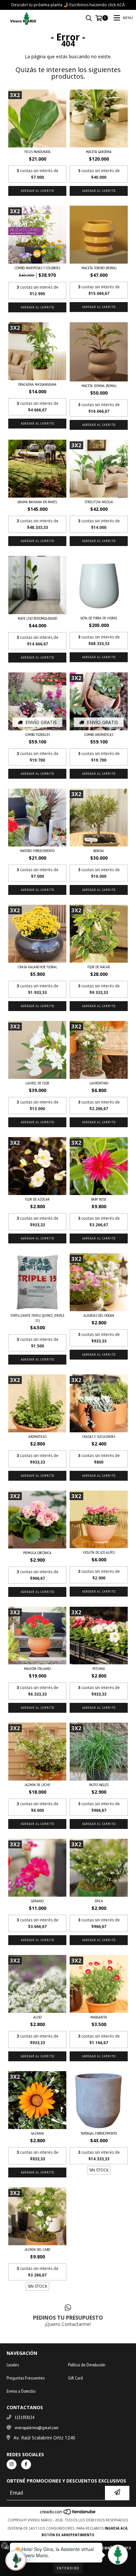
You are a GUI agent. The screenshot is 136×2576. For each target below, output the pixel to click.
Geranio (37, 1901)
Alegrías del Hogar (99, 1315)
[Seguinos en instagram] (12, 2464)
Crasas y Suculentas (99, 1436)
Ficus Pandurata (37, 152)
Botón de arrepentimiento (68, 2535)
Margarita (99, 2017)
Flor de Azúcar (37, 1199)
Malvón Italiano (37, 1668)
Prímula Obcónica (37, 1553)
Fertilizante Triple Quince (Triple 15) (37, 1318)
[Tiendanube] (68, 2513)
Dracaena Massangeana (37, 384)
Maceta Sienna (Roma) (99, 386)
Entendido (68, 2568)
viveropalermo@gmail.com (36, 2428)
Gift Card (75, 2378)
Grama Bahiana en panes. (37, 502)
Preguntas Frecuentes (26, 2378)
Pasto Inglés (99, 1785)
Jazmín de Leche (37, 1785)
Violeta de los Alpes (99, 1552)
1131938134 (24, 2417)
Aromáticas (37, 1436)
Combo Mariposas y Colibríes (37, 268)
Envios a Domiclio (21, 2391)
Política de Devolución (87, 2365)
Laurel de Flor (37, 1083)
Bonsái (99, 851)
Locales (13, 2365)
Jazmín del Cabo (37, 2249)
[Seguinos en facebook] (26, 2464)
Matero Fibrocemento (37, 851)
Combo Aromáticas (99, 734)
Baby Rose (99, 1199)
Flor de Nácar (99, 967)
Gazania (37, 2133)
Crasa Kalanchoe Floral (37, 967)
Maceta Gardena (99, 152)
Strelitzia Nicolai (99, 502)
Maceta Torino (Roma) (99, 268)
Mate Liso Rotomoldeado (37, 618)
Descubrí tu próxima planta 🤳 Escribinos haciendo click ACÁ (68, 5)
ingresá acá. (117, 2528)
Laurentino (99, 1083)
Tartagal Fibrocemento (99, 2133)
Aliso (37, 2017)
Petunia (99, 1668)
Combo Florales (37, 734)
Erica (99, 1901)
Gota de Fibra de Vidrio (99, 618)
